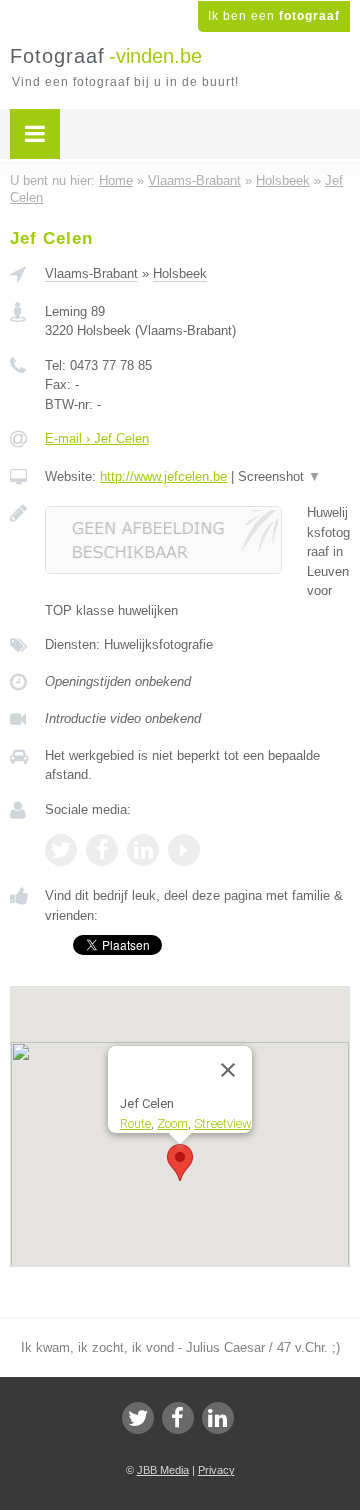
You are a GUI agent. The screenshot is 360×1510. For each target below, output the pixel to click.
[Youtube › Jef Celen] (184, 850)
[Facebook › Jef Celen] (102, 850)
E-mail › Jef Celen (97, 438)
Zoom (172, 1123)
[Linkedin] (218, 1418)
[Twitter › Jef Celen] (61, 850)
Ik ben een (274, 16)
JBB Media (163, 1470)
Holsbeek (180, 273)
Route (135, 1123)
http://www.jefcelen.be (163, 476)
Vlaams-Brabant (91, 273)
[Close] (228, 1070)
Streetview (223, 1123)
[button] (180, 1162)
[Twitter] (138, 1418)
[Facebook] (178, 1418)
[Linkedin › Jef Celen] (143, 850)
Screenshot (279, 476)
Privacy (216, 1470)
